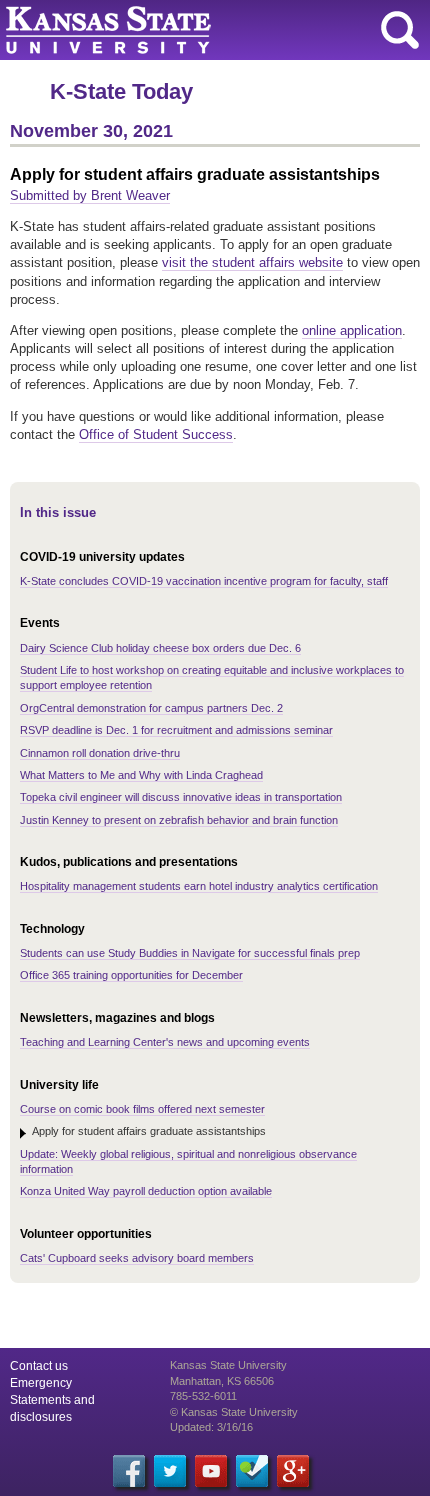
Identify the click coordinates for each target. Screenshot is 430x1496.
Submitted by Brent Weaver (90, 195)
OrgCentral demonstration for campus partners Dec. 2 (151, 708)
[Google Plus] (293, 1471)
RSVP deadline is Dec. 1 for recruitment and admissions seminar (176, 730)
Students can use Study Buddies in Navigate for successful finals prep (190, 953)
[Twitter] (170, 1471)
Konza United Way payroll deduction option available (146, 1191)
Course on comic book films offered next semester (142, 1109)
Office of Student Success (156, 434)
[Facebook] (129, 1471)
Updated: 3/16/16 (211, 1427)
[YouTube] (211, 1471)
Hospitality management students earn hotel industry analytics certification (199, 886)
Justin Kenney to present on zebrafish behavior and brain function (179, 820)
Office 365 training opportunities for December (131, 975)
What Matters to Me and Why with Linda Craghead (141, 775)
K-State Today (121, 91)
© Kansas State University (234, 1412)
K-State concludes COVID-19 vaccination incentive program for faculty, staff (204, 581)
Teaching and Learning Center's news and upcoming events (165, 1042)
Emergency (41, 1383)
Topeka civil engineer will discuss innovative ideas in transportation (181, 797)
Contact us (39, 1366)
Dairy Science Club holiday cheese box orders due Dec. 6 (160, 648)
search (400, 30)
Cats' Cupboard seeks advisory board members (137, 1258)
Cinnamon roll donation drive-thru (100, 753)
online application (352, 330)
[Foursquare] (252, 1471)
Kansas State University (182, 30)
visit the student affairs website (252, 262)
